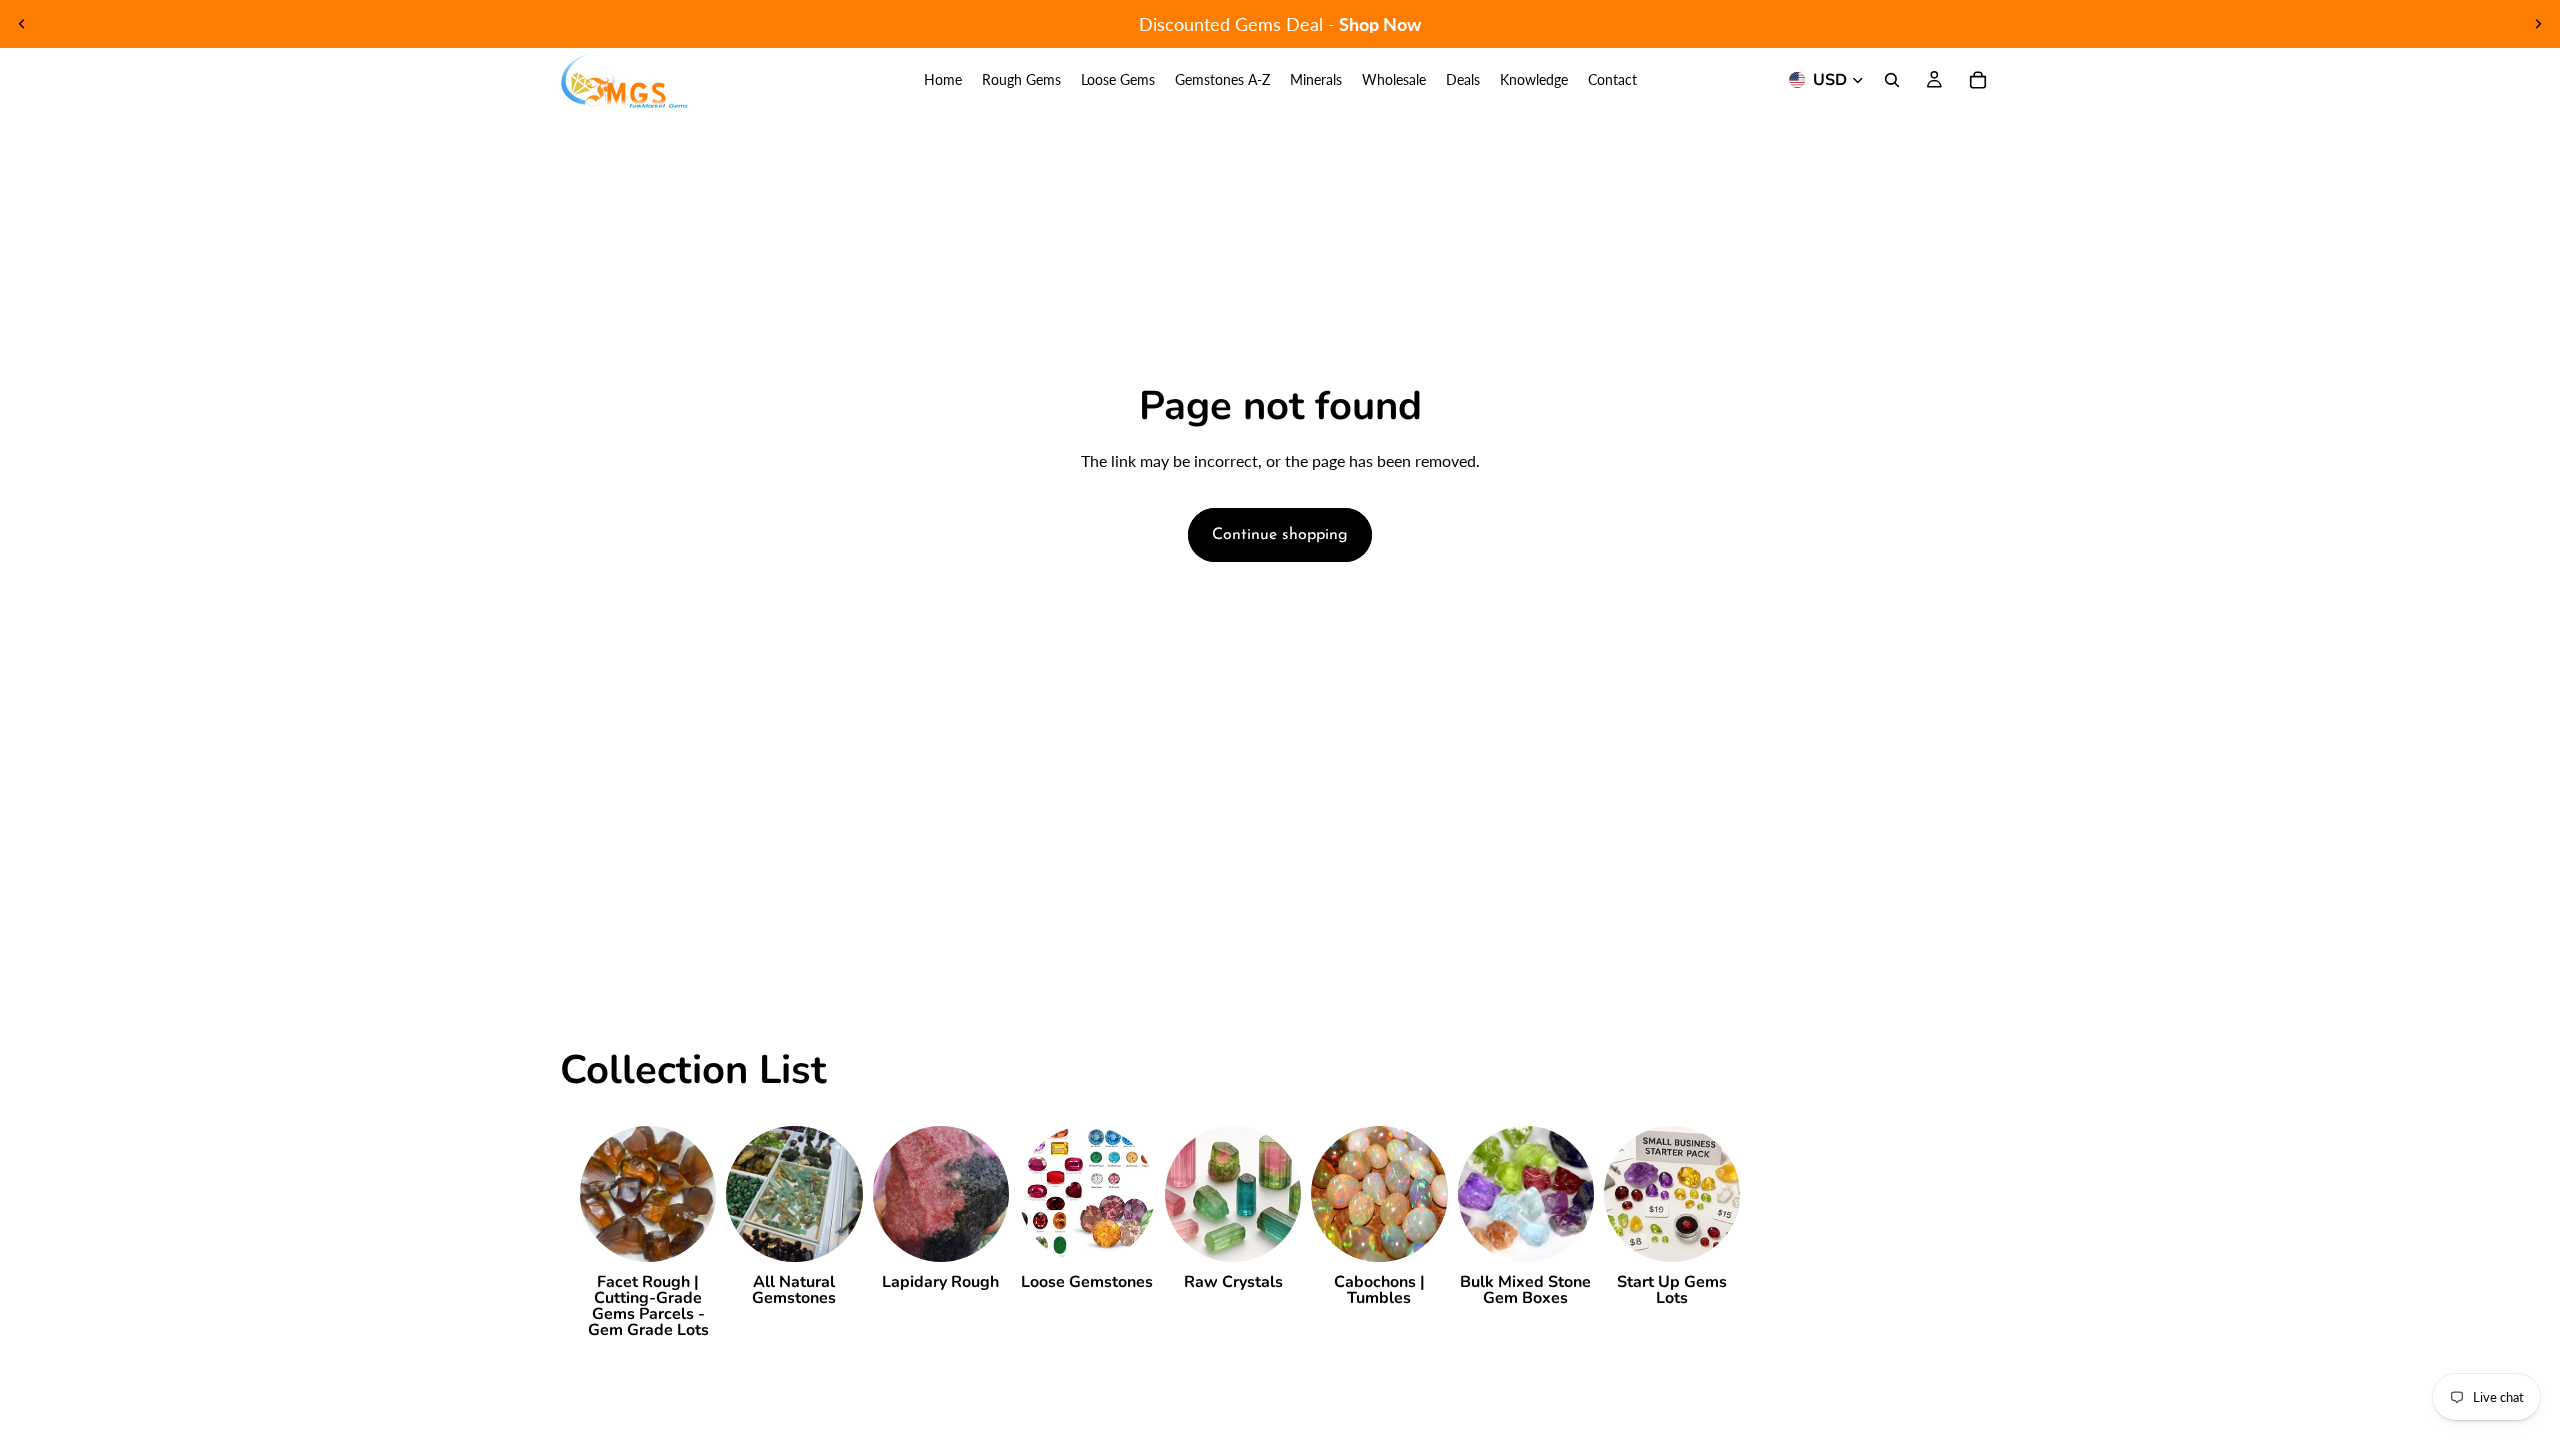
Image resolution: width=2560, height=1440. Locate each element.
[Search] (1892, 80)
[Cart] (1978, 80)
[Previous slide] (22, 24)
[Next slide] (2538, 24)
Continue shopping (1280, 535)
